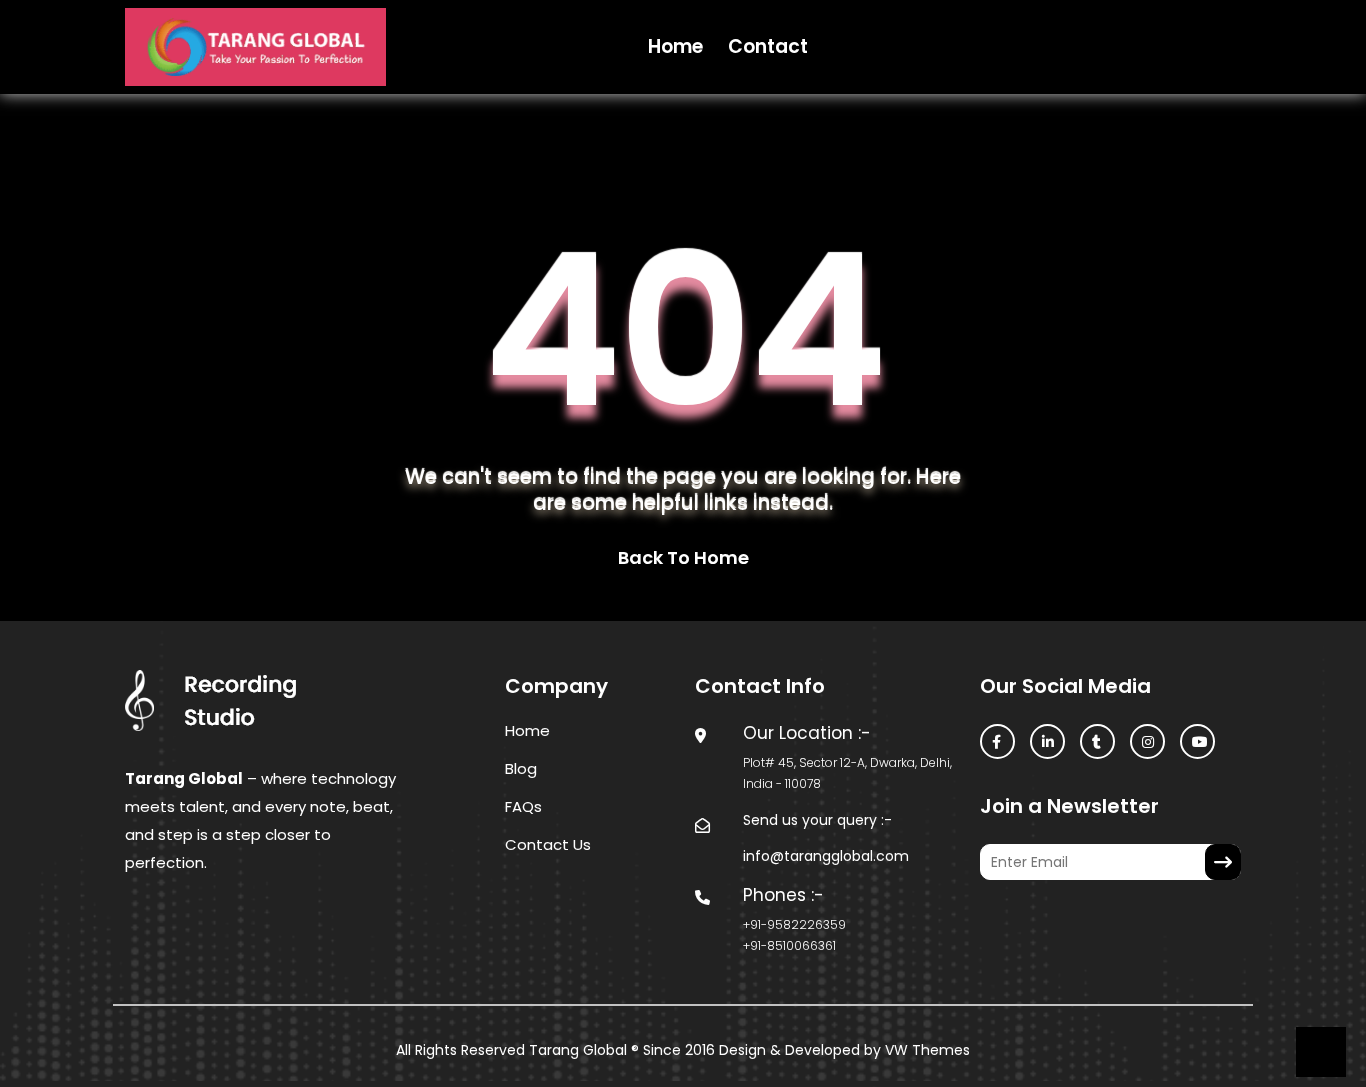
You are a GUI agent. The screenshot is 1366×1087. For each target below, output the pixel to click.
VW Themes (925, 1050)
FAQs (523, 806)
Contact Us (548, 844)
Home (675, 46)
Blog (521, 768)
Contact (768, 46)
